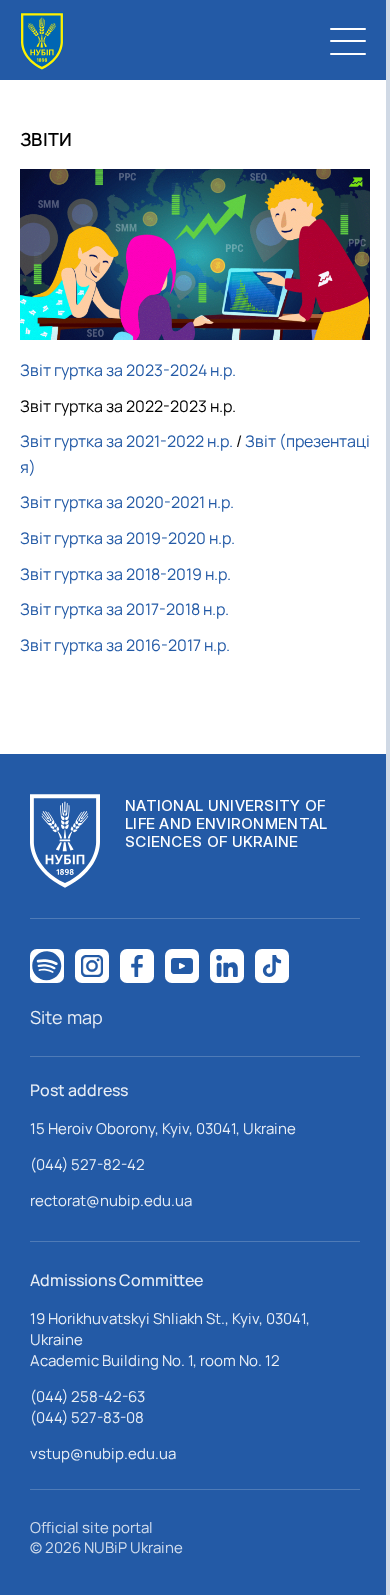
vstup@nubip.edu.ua (103, 1453)
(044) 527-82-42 (87, 1164)
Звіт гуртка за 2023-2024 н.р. (128, 370)
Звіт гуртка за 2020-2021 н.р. (127, 502)
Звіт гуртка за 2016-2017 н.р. (125, 645)
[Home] (42, 41)
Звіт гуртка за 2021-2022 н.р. (126, 441)
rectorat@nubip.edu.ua (111, 1200)
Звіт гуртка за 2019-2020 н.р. (127, 538)
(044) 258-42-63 (87, 1396)
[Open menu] (348, 41)
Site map (66, 1017)
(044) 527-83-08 (87, 1417)
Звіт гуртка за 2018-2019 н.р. (125, 574)
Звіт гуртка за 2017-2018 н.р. (124, 609)
